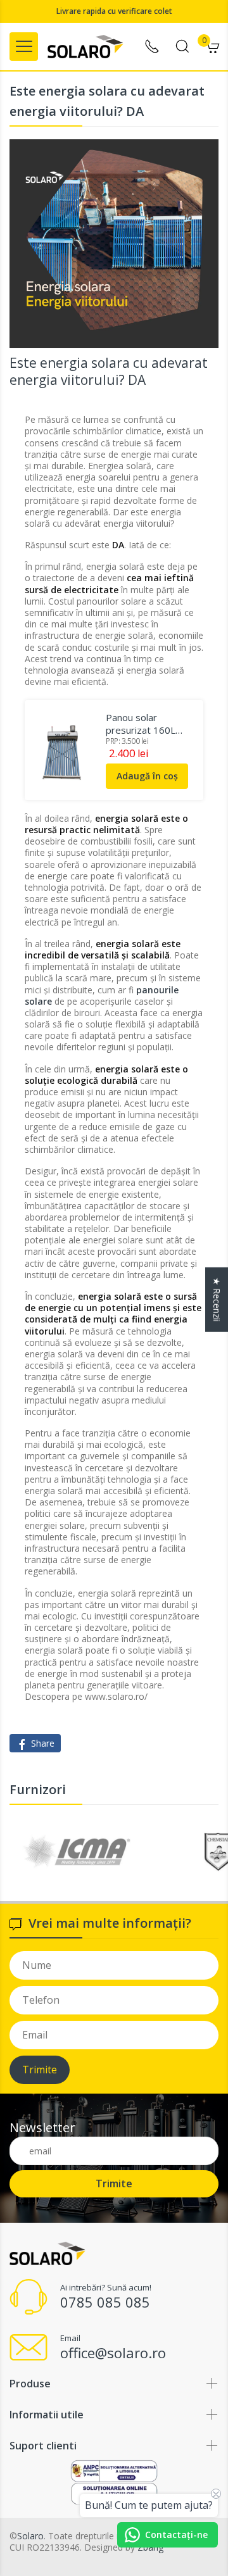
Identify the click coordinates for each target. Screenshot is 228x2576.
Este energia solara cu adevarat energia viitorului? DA (109, 371)
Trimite (40, 2070)
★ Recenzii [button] (217, 1299)
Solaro (30, 2536)
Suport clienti (43, 2446)
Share (41, 1743)
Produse (30, 2384)
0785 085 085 (105, 2302)
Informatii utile (47, 2415)
